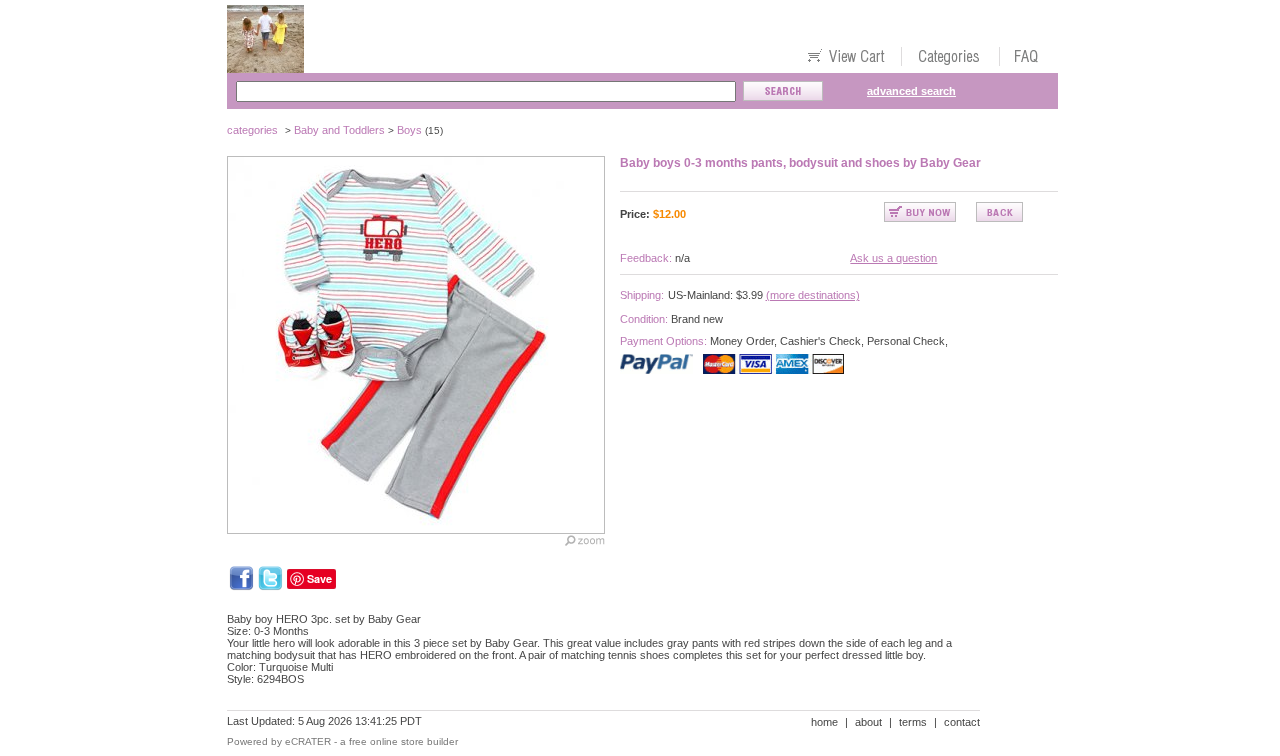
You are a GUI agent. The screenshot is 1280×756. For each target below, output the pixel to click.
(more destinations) (813, 295)
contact (962, 722)
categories (252, 130)
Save (319, 578)
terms (913, 722)
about (868, 722)
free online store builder (403, 741)
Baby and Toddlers (339, 130)
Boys (409, 130)
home (824, 722)
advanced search (911, 91)
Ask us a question (893, 258)
